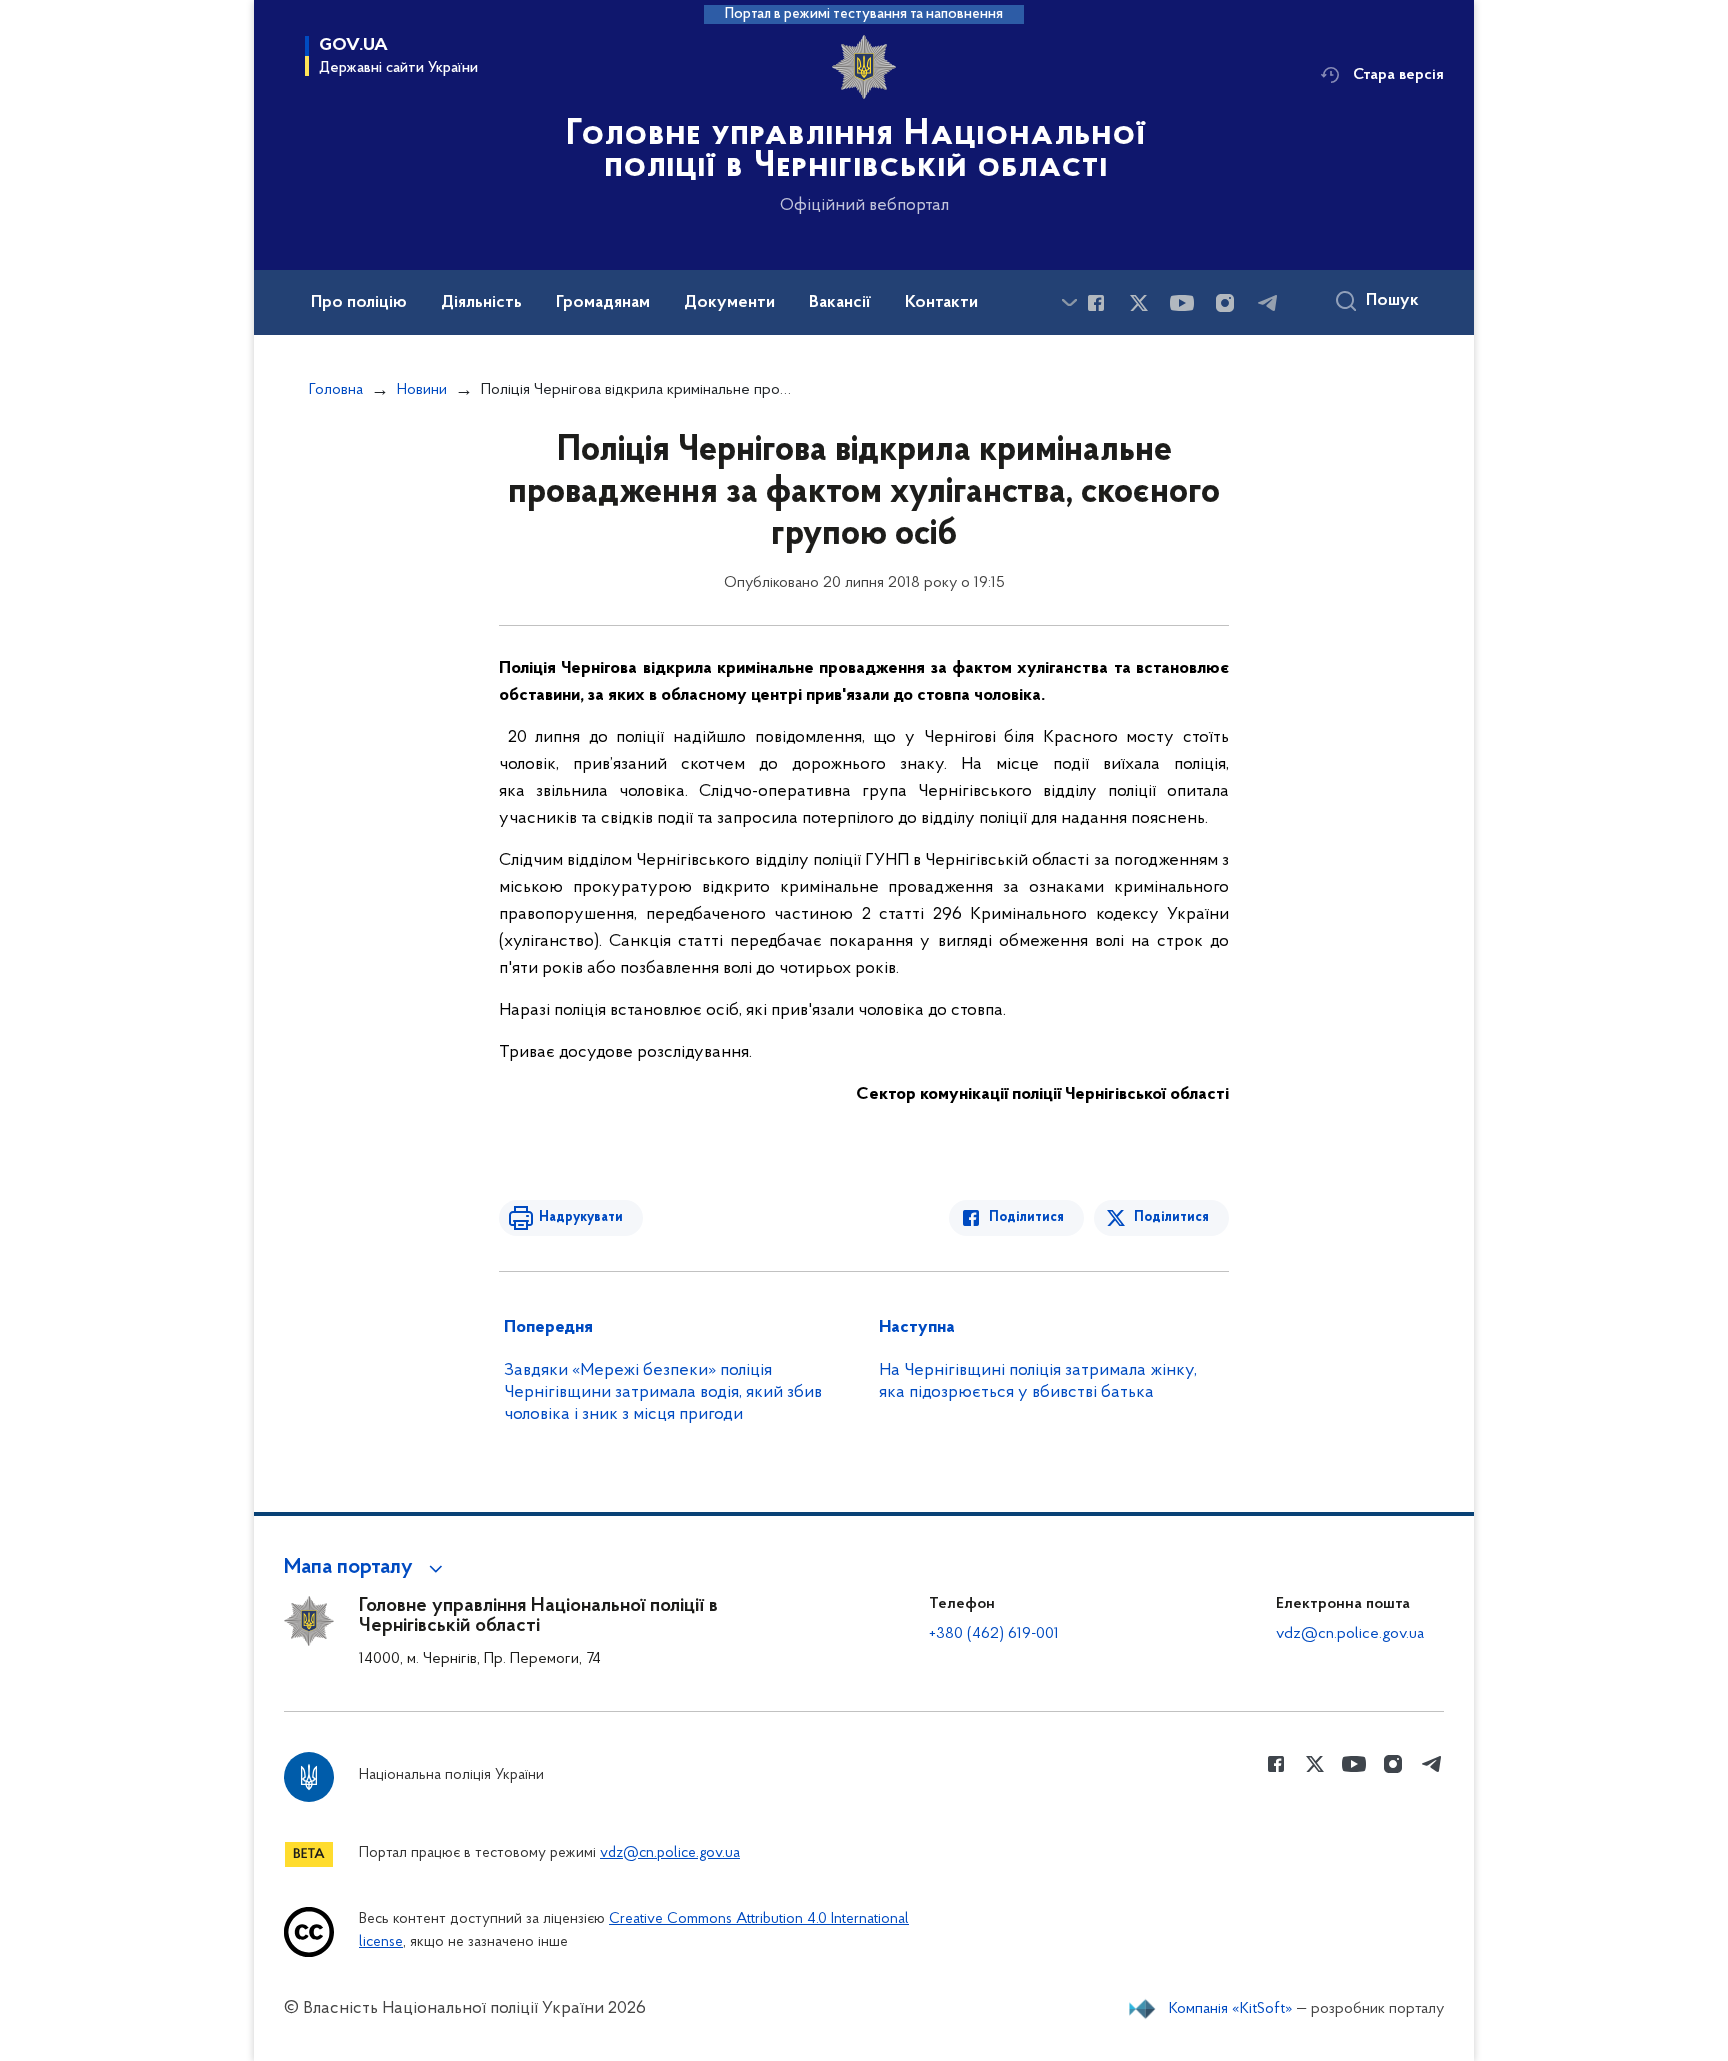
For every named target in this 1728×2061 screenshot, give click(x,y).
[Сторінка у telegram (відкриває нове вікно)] (1268, 303)
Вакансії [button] (840, 303)
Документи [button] (729, 303)
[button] (366, 1568)
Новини (422, 390)
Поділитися (1026, 1217)
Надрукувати (581, 1217)
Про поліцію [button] (359, 303)
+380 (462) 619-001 (994, 1634)
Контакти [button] (941, 303)
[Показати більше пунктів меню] (1069, 302)
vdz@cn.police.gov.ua (1350, 1634)
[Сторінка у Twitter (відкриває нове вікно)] (1139, 303)
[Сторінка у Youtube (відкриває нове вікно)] (1182, 303)
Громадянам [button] (603, 303)
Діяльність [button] (481, 303)
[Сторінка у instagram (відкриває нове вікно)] (1225, 303)
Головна (336, 390)
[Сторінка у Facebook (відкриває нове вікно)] (1096, 303)
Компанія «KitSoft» (1231, 2009)
